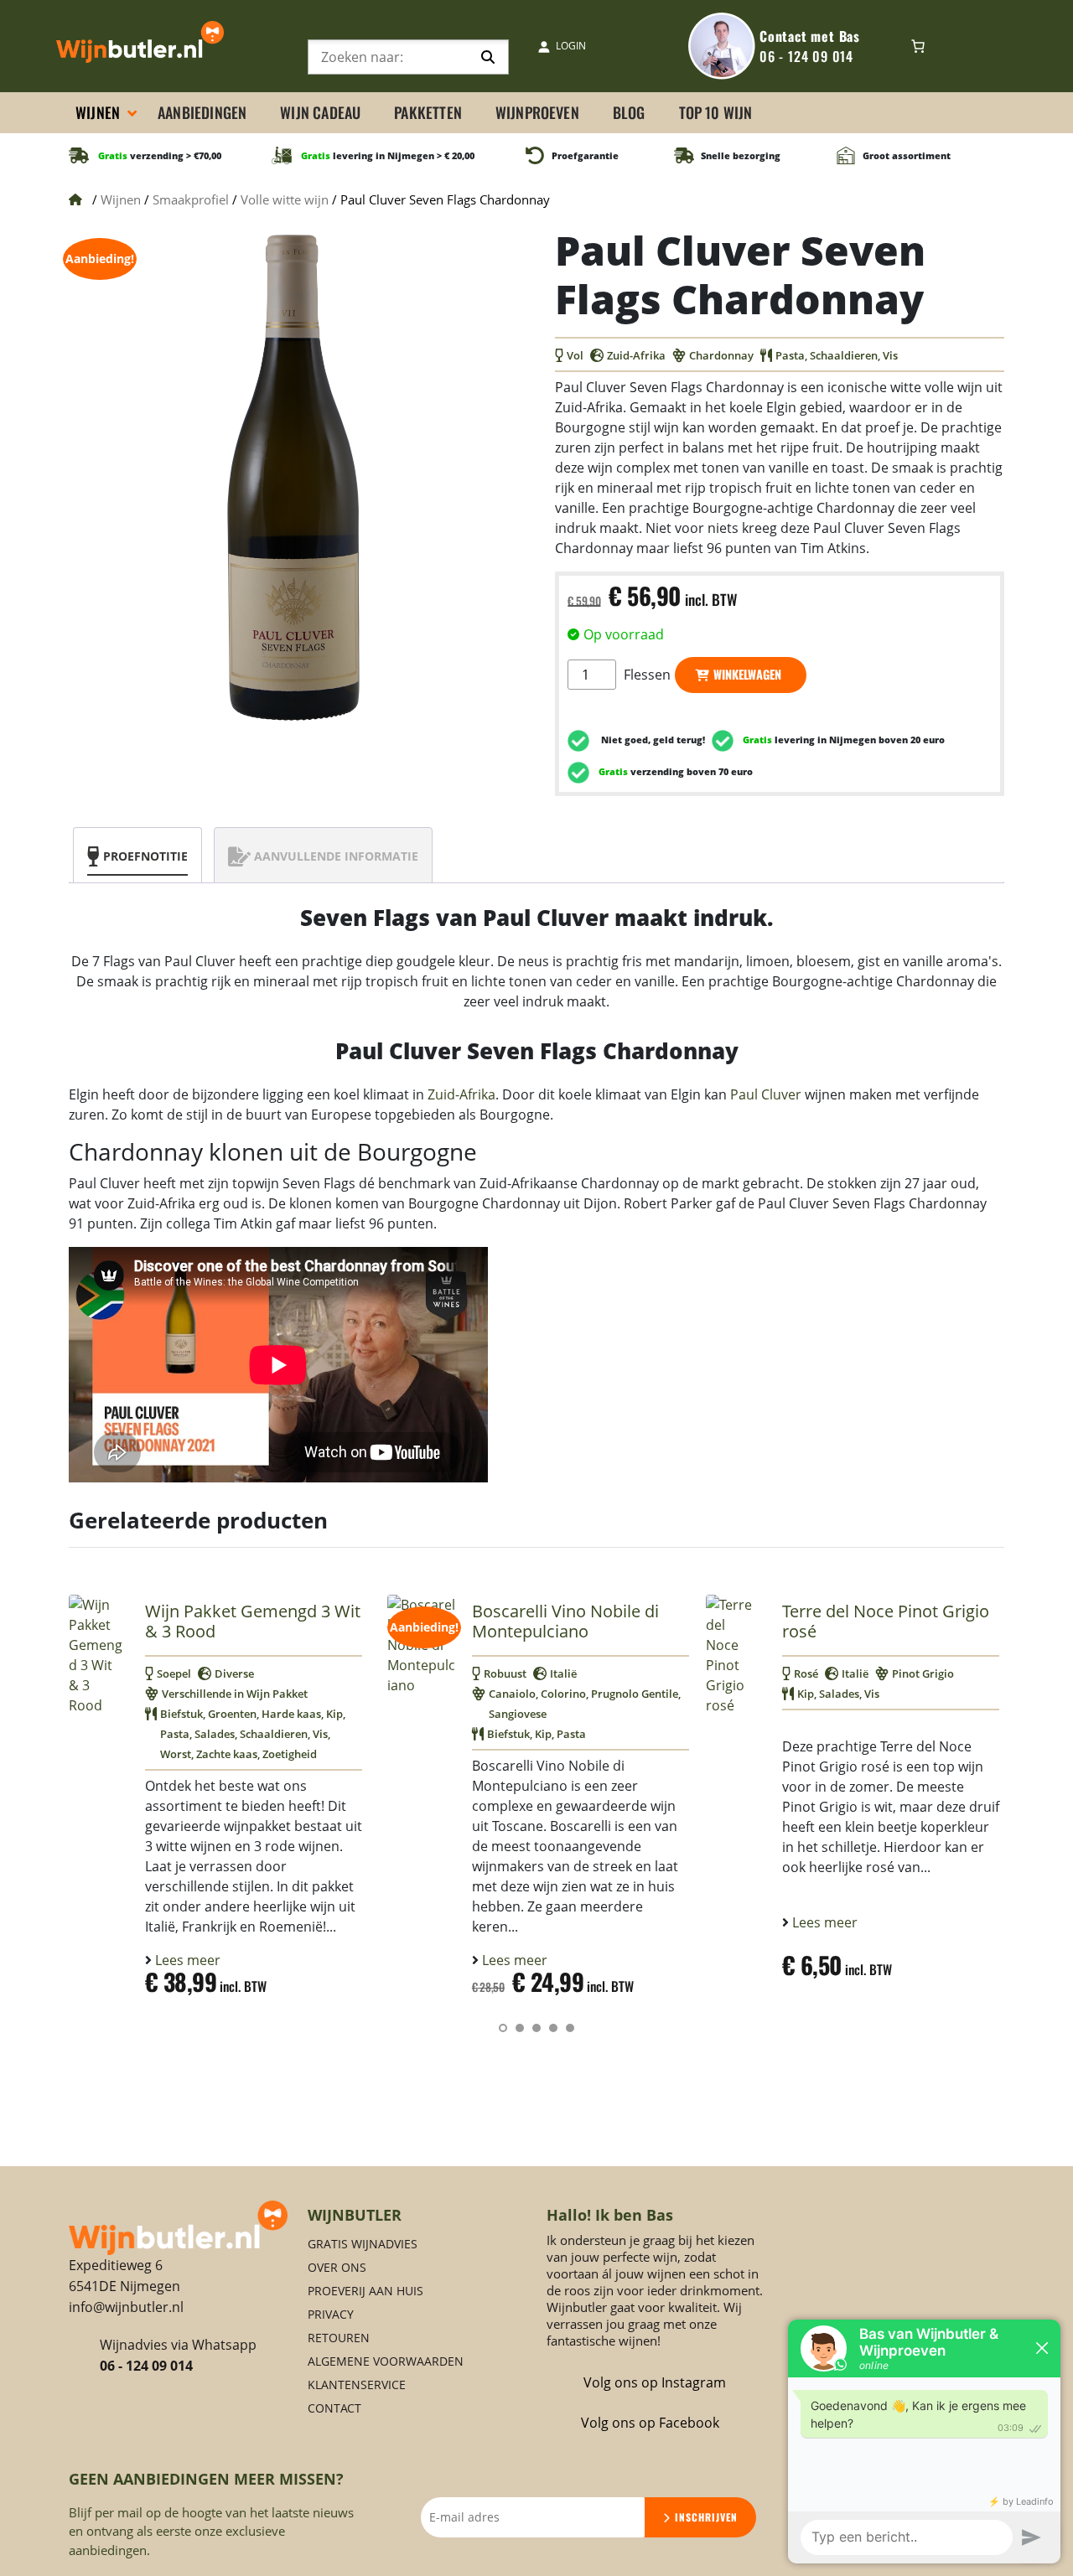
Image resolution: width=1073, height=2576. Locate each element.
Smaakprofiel (191, 199)
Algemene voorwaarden (386, 2361)
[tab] (137, 856)
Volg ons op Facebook (650, 2423)
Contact (334, 2408)
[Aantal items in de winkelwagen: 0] (918, 46)
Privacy (331, 2314)
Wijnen (121, 199)
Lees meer (186, 1960)
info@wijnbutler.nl (126, 2307)
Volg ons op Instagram (655, 2382)
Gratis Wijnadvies (363, 2244)
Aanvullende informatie (336, 856)
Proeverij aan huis (365, 2291)
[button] (503, 2028)
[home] (178, 2227)
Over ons (337, 2267)
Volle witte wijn (285, 199)
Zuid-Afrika (461, 1094)
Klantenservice (357, 2385)
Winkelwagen (747, 674)
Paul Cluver (766, 1094)
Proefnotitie (145, 856)
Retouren (339, 2338)
